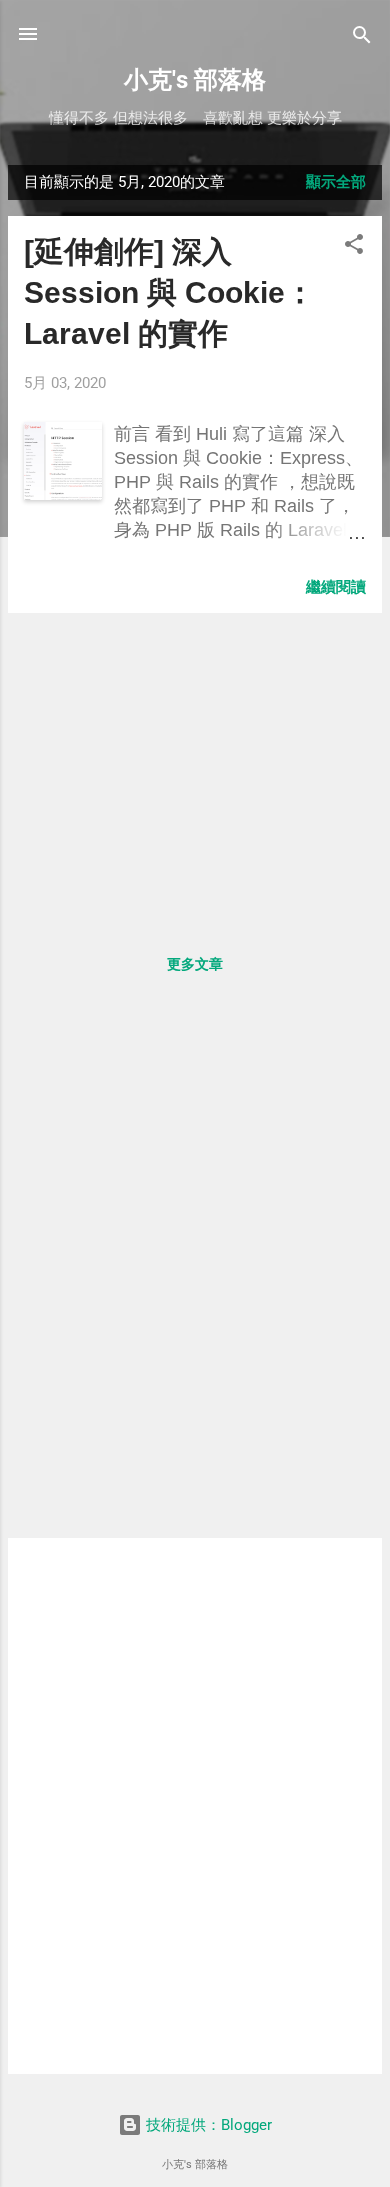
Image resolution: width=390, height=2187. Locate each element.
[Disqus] (195, 1272)
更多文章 (195, 964)
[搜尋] (362, 36)
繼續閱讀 (336, 587)
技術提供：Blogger (207, 2125)
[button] (354, 245)
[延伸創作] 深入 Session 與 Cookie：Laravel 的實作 (169, 292)
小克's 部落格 (195, 80)
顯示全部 (336, 182)
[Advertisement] (195, 769)
